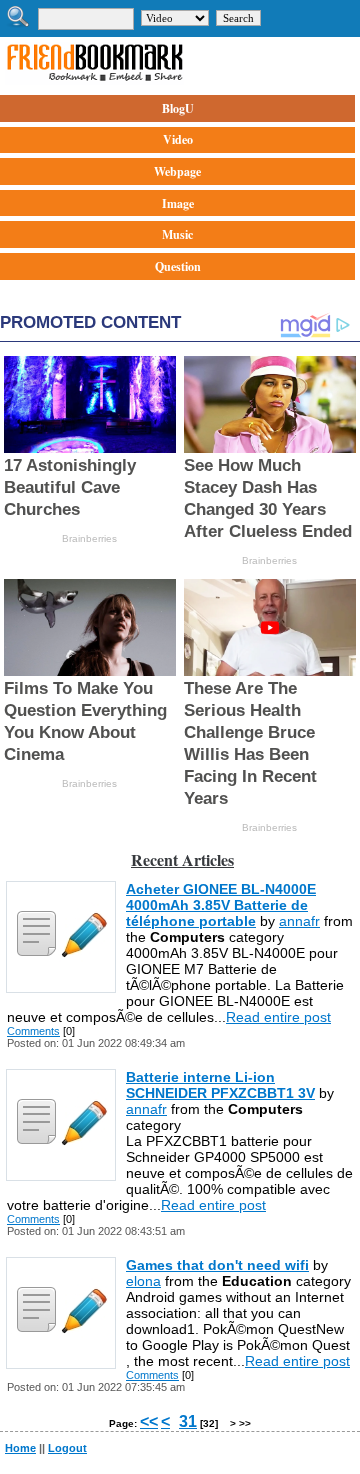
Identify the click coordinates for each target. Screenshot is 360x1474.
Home (20, 1448)
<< (149, 1421)
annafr (299, 921)
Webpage (177, 171)
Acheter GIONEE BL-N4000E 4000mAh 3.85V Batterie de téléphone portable (221, 905)
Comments (33, 1031)
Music (177, 234)
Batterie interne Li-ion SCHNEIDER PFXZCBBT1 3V (220, 1085)
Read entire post (278, 1017)
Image (178, 203)
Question (178, 266)
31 (188, 1421)
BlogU (178, 108)
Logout (67, 1448)
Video (178, 139)
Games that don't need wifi (217, 1265)
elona (143, 1281)
